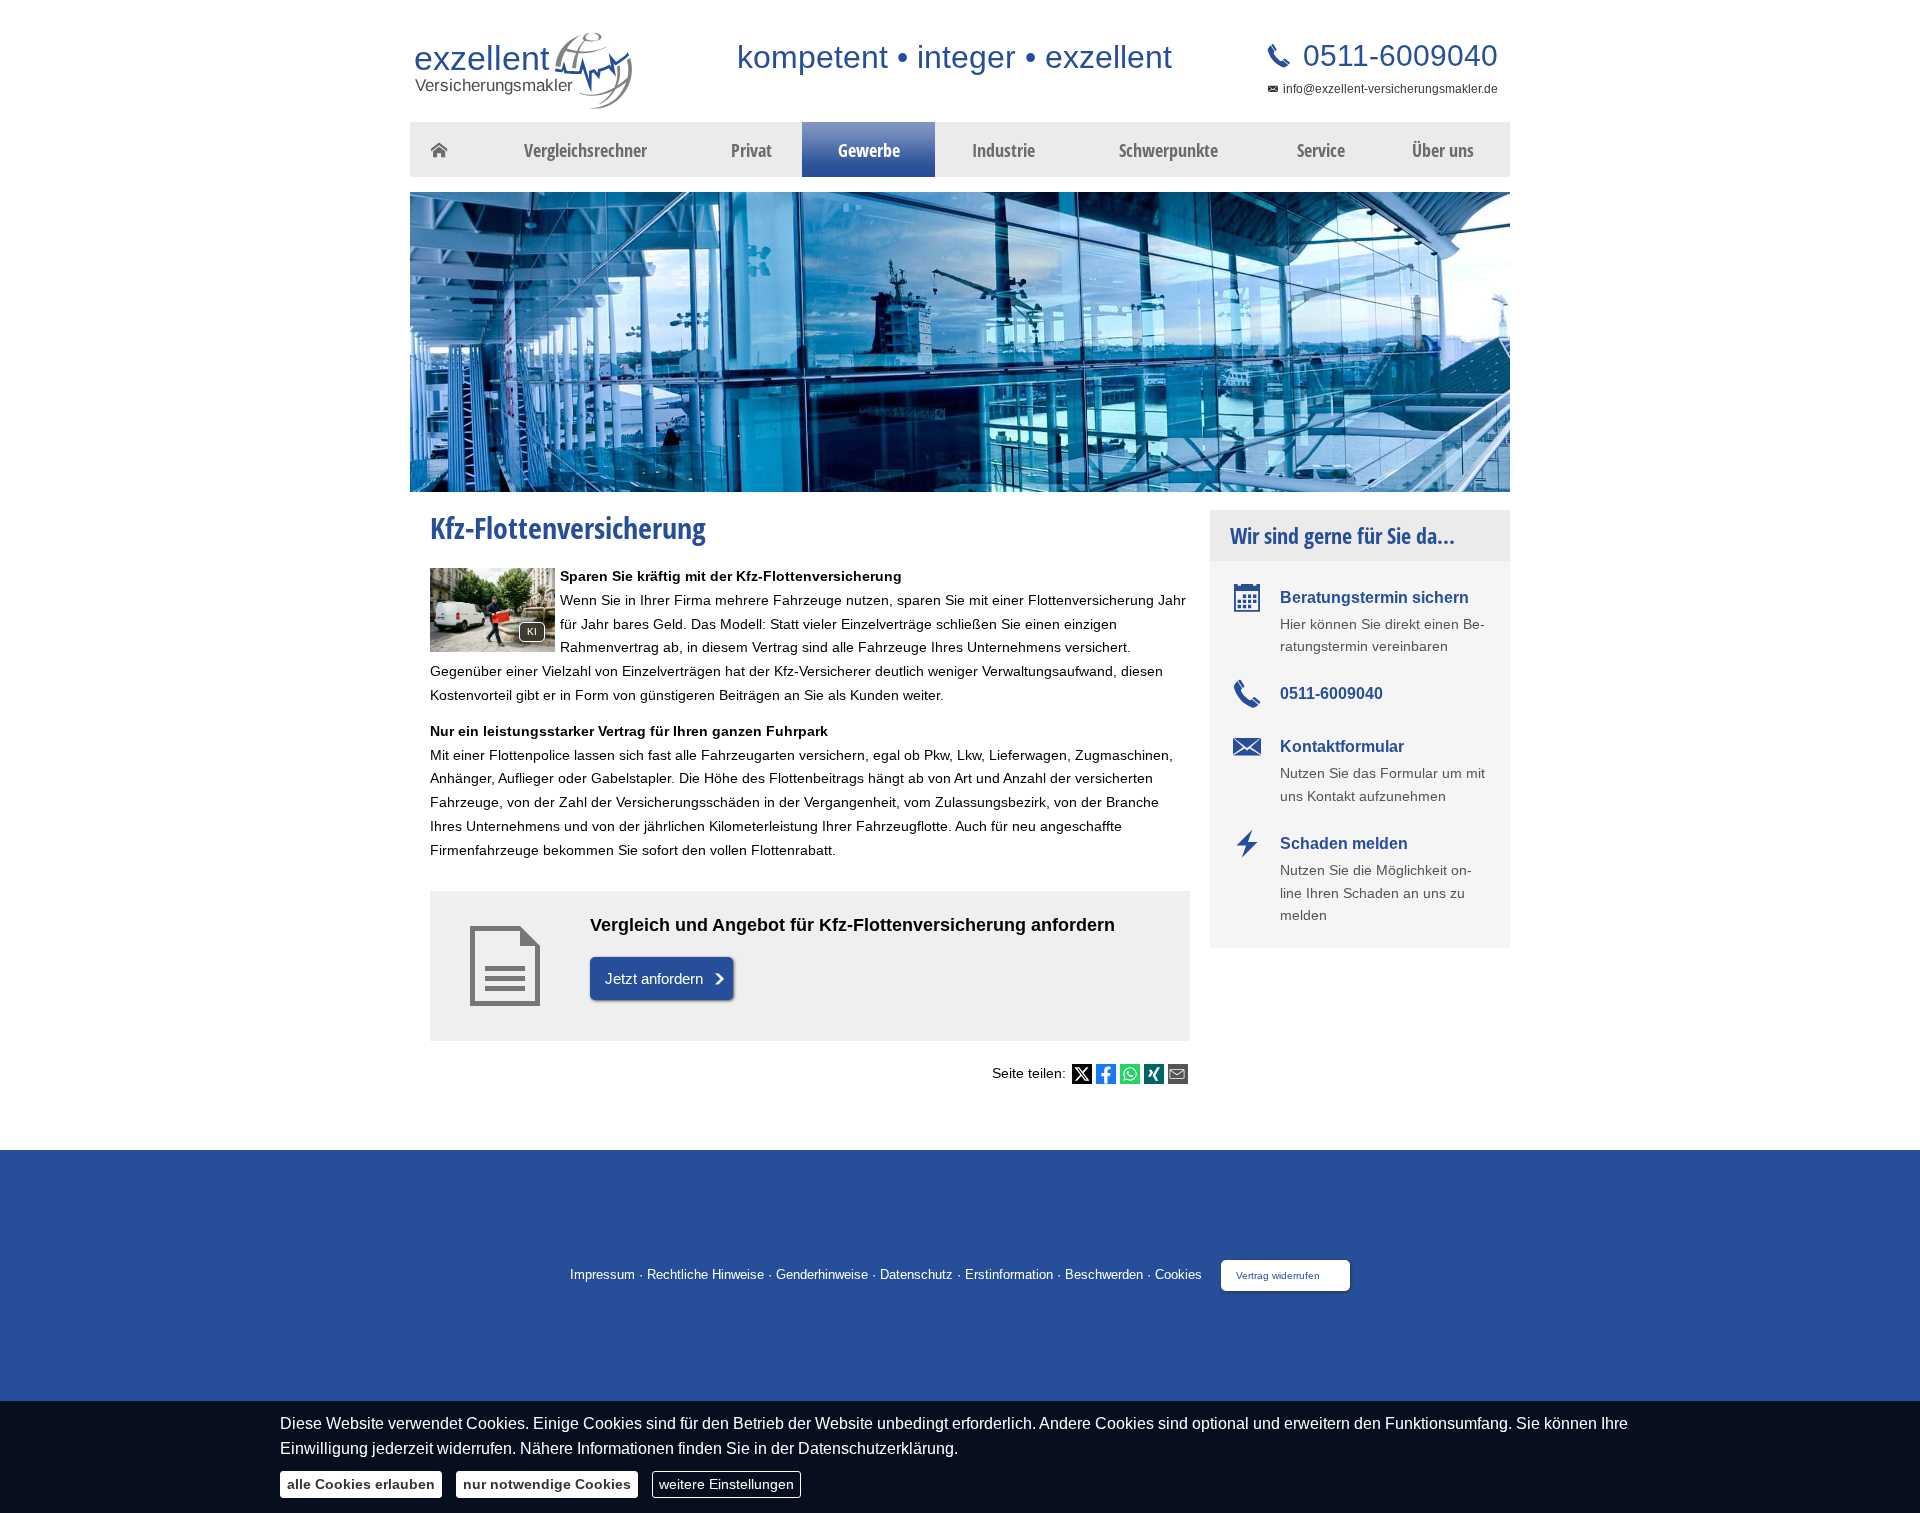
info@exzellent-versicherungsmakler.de (1390, 89)
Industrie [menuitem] (1003, 150)
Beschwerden (1104, 1274)
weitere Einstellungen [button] (726, 1484)
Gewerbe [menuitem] (869, 150)
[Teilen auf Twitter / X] (1082, 1074)
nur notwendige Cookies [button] (547, 1484)
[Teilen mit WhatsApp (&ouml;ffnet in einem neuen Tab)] (1130, 1074)
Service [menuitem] (1321, 150)
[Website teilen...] (1178, 1074)
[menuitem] (439, 150)
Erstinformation (1009, 1274)
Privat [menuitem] (751, 150)
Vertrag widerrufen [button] (1278, 1275)
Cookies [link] (1178, 1274)
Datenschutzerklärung (876, 1448)
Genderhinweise (822, 1274)
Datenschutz (916, 1274)
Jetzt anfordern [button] (654, 978)
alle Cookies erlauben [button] (361, 1484)
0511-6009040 (1396, 55)
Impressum (602, 1274)
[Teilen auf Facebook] (1106, 1074)
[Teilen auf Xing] (1154, 1074)
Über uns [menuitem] (1443, 150)
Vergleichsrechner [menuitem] (585, 150)
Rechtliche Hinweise (705, 1274)
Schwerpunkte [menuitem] (1168, 150)
